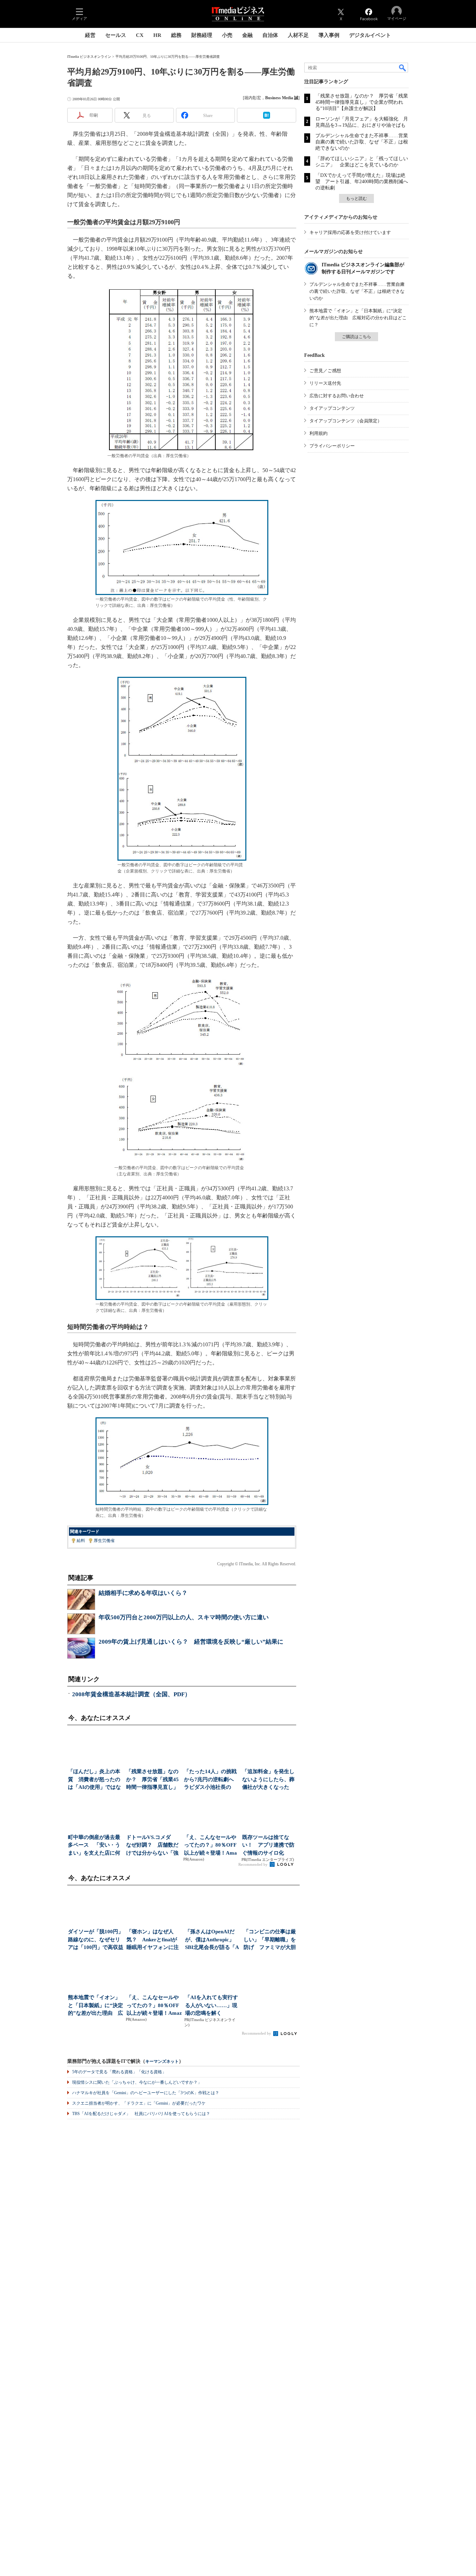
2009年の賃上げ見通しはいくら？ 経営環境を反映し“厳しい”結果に (191, 1642)
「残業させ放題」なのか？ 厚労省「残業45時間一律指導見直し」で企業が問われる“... (152, 1780)
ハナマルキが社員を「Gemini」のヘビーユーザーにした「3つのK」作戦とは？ (146, 2093)
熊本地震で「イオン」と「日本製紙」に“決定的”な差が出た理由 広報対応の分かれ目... (95, 2006)
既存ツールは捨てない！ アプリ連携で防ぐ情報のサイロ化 (268, 1845)
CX (140, 35)
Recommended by (254, 1864)
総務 (176, 35)
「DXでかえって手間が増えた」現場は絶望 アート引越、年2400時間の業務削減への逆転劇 (362, 182)
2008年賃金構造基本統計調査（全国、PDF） (131, 1694)
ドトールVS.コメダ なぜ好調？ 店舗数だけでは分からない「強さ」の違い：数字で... (152, 1846)
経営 (90, 35)
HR (157, 35)
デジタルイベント (370, 35)
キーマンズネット (162, 2062)
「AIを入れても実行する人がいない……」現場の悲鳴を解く (212, 2005)
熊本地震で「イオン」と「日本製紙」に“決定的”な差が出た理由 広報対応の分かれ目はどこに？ (358, 318)
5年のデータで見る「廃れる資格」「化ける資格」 (119, 2072)
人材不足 (298, 35)
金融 (247, 35)
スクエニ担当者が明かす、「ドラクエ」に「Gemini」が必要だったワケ (139, 2103)
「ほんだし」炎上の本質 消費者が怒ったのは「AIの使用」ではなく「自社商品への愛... (94, 1780)
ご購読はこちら (356, 337)
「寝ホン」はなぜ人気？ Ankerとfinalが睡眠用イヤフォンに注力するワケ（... (153, 1940)
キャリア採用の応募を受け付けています (350, 232)
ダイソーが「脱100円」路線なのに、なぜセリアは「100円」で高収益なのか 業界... (96, 1940)
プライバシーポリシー (332, 446)
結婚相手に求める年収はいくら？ (143, 1593)
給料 (81, 1541)
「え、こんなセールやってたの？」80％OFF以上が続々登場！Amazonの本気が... (210, 1846)
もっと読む (356, 198)
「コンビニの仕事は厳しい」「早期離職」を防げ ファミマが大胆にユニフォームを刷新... (270, 1940)
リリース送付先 (325, 383)
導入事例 (329, 35)
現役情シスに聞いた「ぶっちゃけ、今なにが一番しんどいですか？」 (137, 2082)
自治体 (270, 35)
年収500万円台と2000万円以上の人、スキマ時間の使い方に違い (184, 1617)
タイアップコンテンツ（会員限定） (346, 421)
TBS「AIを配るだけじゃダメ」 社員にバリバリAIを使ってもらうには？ (141, 2114)
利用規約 (318, 433)
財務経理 (202, 35)
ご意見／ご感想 (325, 371)
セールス (116, 35)
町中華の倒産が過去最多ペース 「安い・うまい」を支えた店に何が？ (94, 1846)
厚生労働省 (104, 1541)
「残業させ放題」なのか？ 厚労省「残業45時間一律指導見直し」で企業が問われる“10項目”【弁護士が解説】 (362, 102)
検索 (403, 68)
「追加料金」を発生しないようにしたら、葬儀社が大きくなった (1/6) (268, 1780)
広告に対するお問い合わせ (337, 396)
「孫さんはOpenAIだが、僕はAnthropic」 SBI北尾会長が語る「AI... (212, 1940)
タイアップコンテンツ (332, 408)
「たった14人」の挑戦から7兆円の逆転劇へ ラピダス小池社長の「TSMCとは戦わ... (211, 1780)
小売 (227, 35)
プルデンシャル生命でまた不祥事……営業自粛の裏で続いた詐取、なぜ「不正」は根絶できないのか (362, 142)
